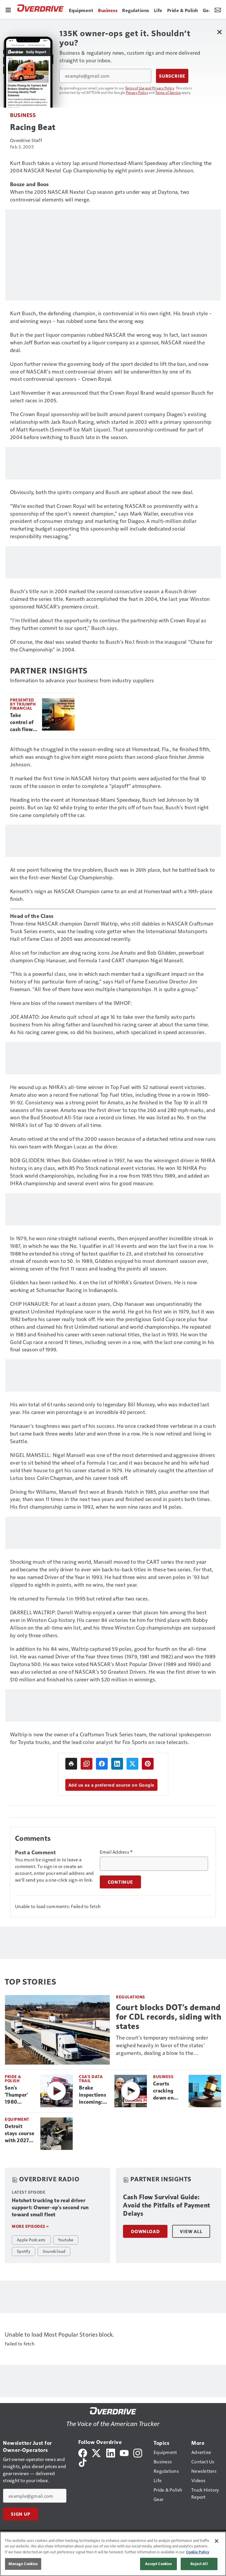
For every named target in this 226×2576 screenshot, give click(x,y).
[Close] (217, 2541)
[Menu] (8, 9)
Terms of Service (168, 92)
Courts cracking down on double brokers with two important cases (168, 2091)
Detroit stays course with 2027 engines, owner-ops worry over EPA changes (20, 2134)
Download (145, 2231)
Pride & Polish (13, 2079)
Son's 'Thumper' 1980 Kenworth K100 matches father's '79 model (18, 2095)
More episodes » (30, 2226)
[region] (113, 2554)
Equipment (17, 2119)
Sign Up (21, 2514)
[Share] (102, 1764)
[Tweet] (132, 1764)
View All (191, 2231)
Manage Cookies (23, 2564)
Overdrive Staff (26, 140)
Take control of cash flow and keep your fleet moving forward (22, 723)
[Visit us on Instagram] (138, 2452)
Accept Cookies (159, 2564)
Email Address (116, 1852)
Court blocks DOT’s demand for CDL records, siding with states (169, 2017)
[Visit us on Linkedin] (111, 2452)
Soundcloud (54, 2251)
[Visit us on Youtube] (124, 2452)
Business (23, 115)
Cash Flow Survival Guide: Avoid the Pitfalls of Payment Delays (167, 2205)
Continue (120, 1882)
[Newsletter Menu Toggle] (218, 9)
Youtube (66, 2240)
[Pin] (148, 1764)
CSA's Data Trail (91, 2079)
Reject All (199, 2564)
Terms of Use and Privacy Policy (150, 88)
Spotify (24, 2251)
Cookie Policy (198, 2552)
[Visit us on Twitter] (97, 2452)
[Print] (71, 1764)
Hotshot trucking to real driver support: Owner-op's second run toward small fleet (50, 2207)
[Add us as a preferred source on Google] (87, 1764)
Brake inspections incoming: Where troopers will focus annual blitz (94, 2095)
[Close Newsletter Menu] (219, 32)
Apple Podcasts (31, 2240)
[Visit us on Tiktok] (83, 2462)
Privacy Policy (137, 92)
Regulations (131, 1997)
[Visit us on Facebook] (83, 2452)
